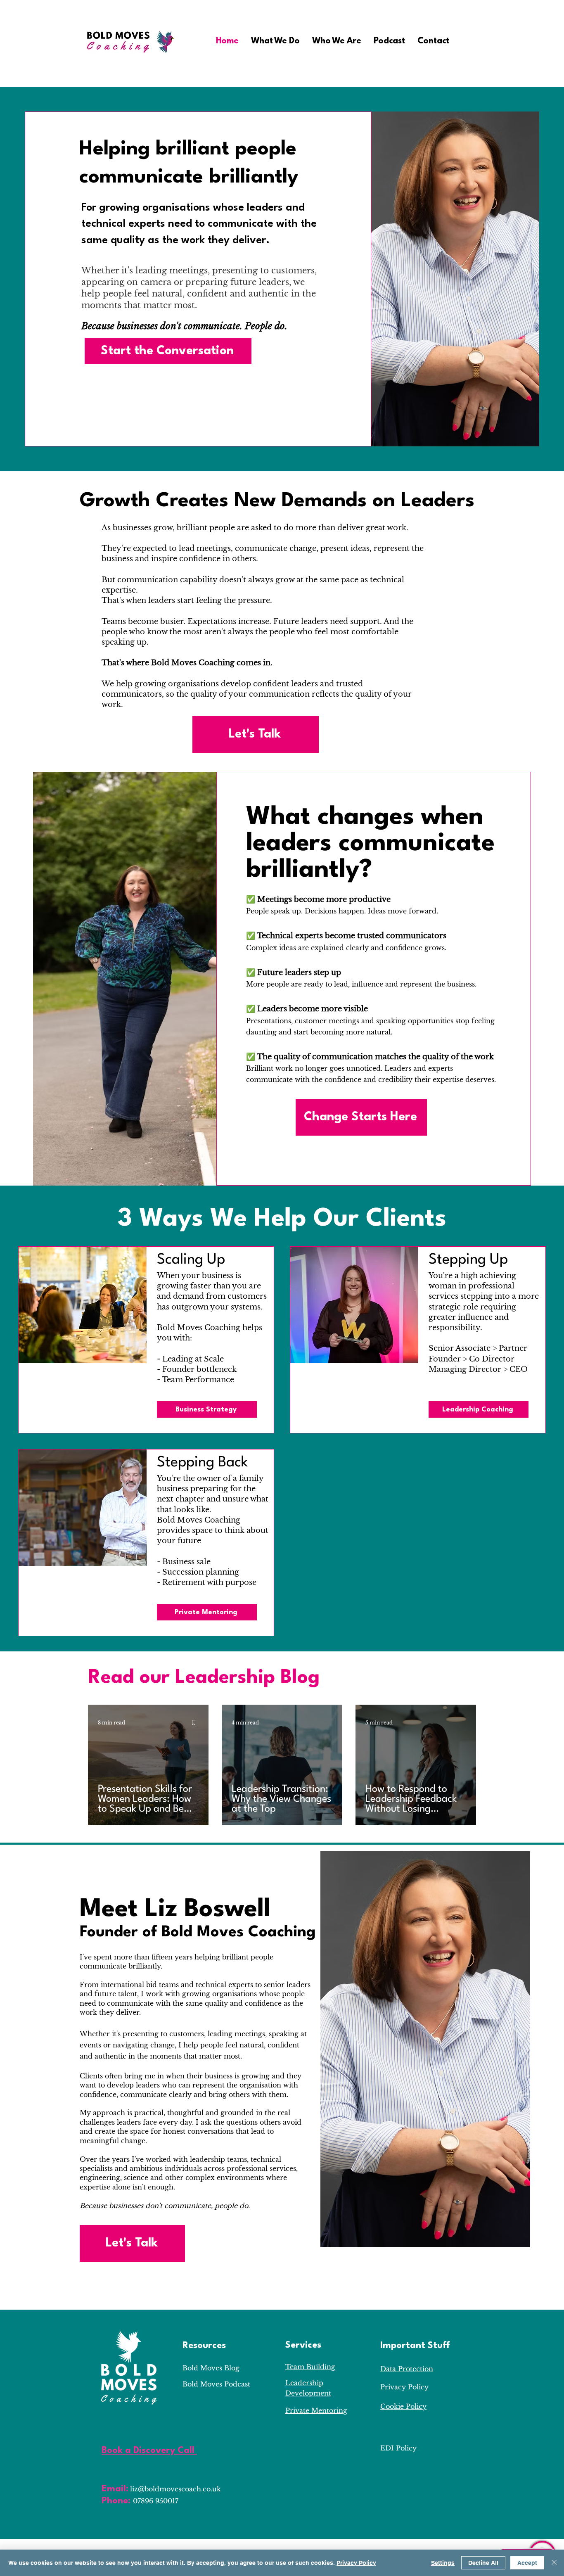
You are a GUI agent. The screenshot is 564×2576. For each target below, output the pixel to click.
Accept (527, 2563)
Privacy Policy (356, 2563)
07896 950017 (156, 2501)
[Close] (554, 2563)
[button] (275, 41)
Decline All (483, 2563)
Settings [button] (443, 2563)
